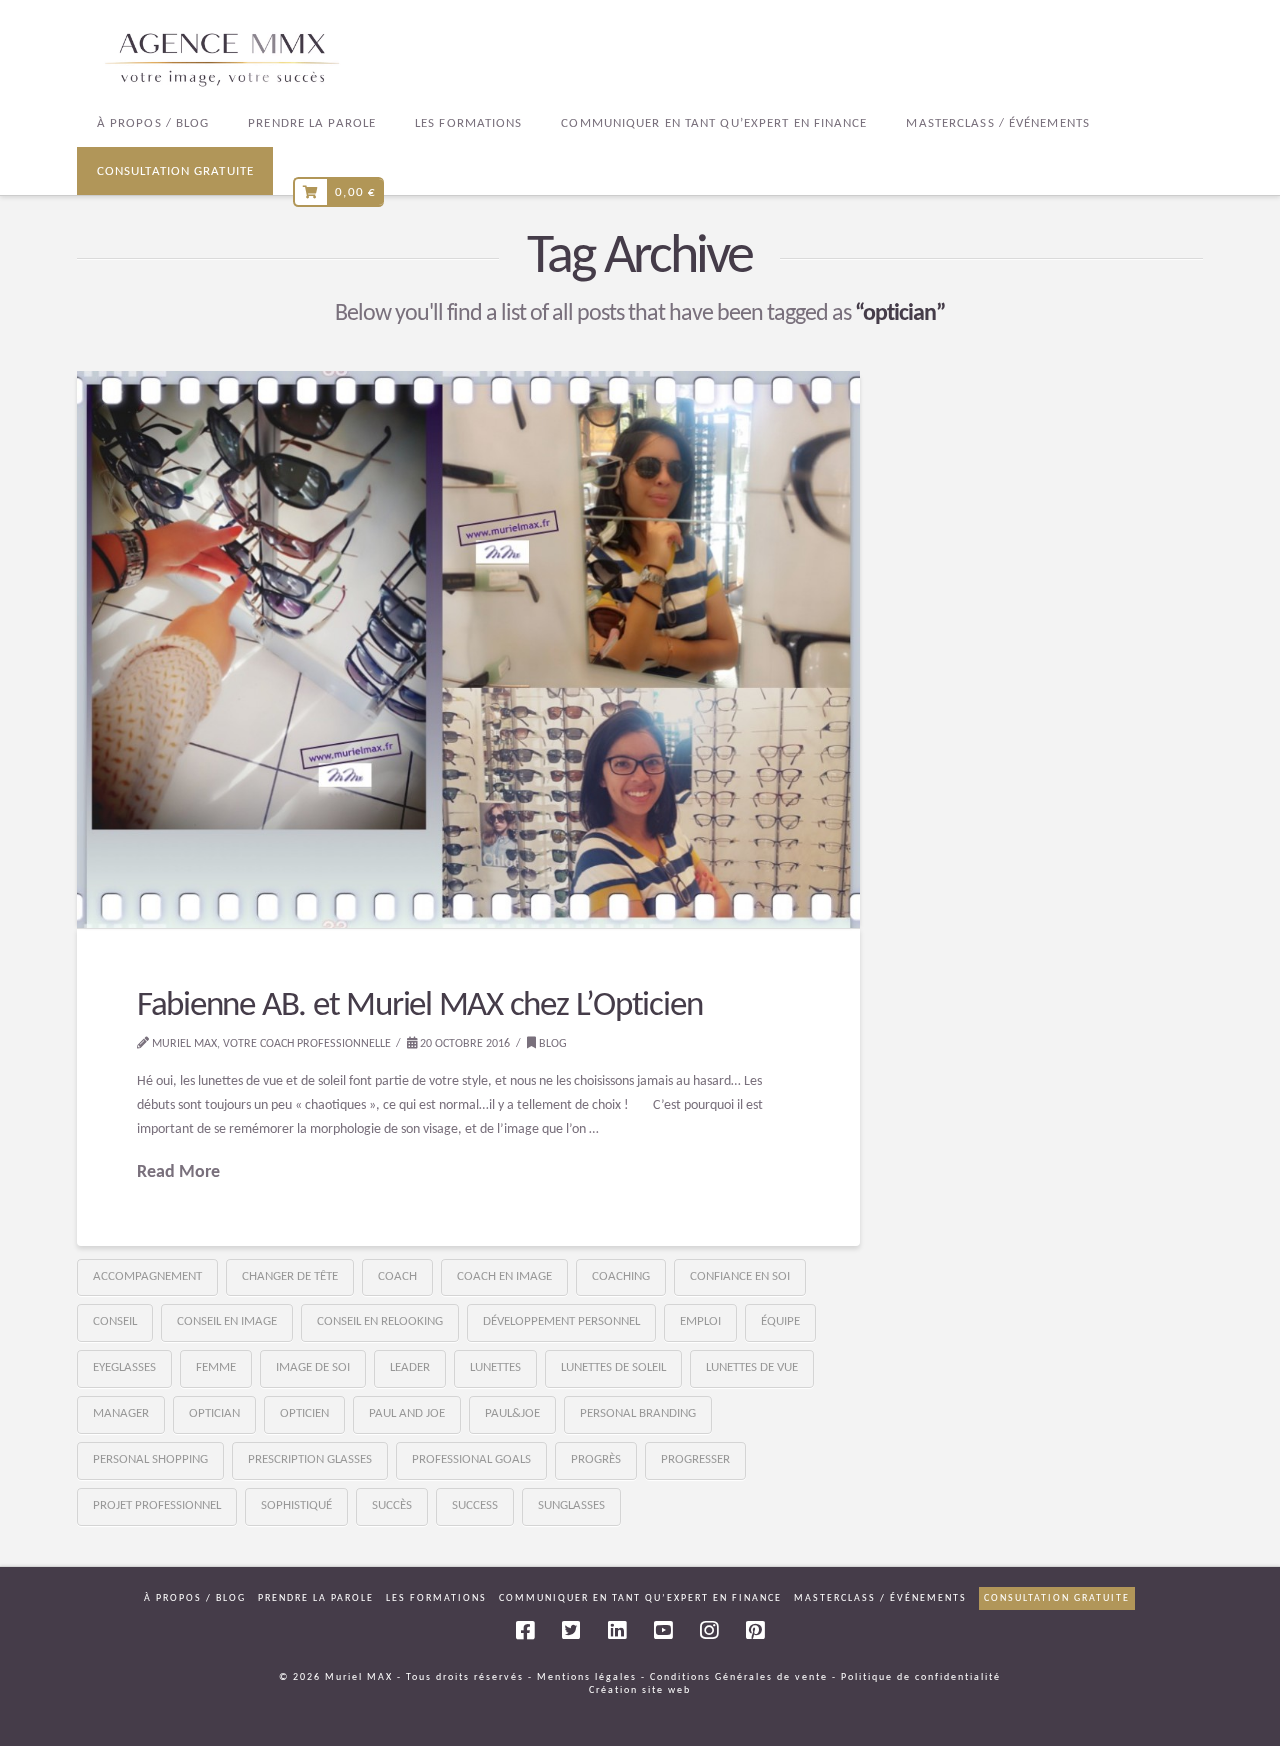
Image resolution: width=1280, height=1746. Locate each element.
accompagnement (147, 1276)
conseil (115, 1321)
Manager (121, 1413)
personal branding (638, 1413)
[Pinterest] (755, 1630)
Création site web (640, 1690)
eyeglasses (124, 1367)
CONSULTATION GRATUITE (1057, 1598)
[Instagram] (709, 1630)
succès (392, 1505)
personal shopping (150, 1459)
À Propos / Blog (195, 1598)
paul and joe (407, 1413)
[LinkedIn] (617, 1630)
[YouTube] (663, 1630)
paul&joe (512, 1413)
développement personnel (561, 1321)
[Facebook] (525, 1630)
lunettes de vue (752, 1367)
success (475, 1505)
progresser (695, 1459)
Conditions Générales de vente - (743, 1677)
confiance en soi (740, 1276)
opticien (304, 1413)
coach (397, 1276)
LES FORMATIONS (436, 1598)
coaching (621, 1276)
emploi (700, 1321)
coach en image (504, 1276)
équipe (780, 1321)
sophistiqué (296, 1505)
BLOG (551, 1044)
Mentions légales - (591, 1677)
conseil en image (227, 1321)
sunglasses (571, 1505)
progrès (596, 1459)
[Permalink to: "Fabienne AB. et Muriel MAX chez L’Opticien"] (468, 650)
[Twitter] (571, 1630)
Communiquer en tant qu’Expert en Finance (640, 1598)
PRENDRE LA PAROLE (316, 1598)
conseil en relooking (380, 1321)
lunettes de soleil (613, 1367)
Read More (178, 1172)
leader (410, 1367)
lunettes (495, 1367)
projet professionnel (157, 1505)
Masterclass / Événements (880, 1598)
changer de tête (290, 1276)
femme (216, 1367)
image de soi (313, 1367)
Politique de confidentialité (921, 1677)
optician (214, 1413)
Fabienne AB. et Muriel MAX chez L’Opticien (420, 1006)
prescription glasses (310, 1459)
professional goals (471, 1459)
